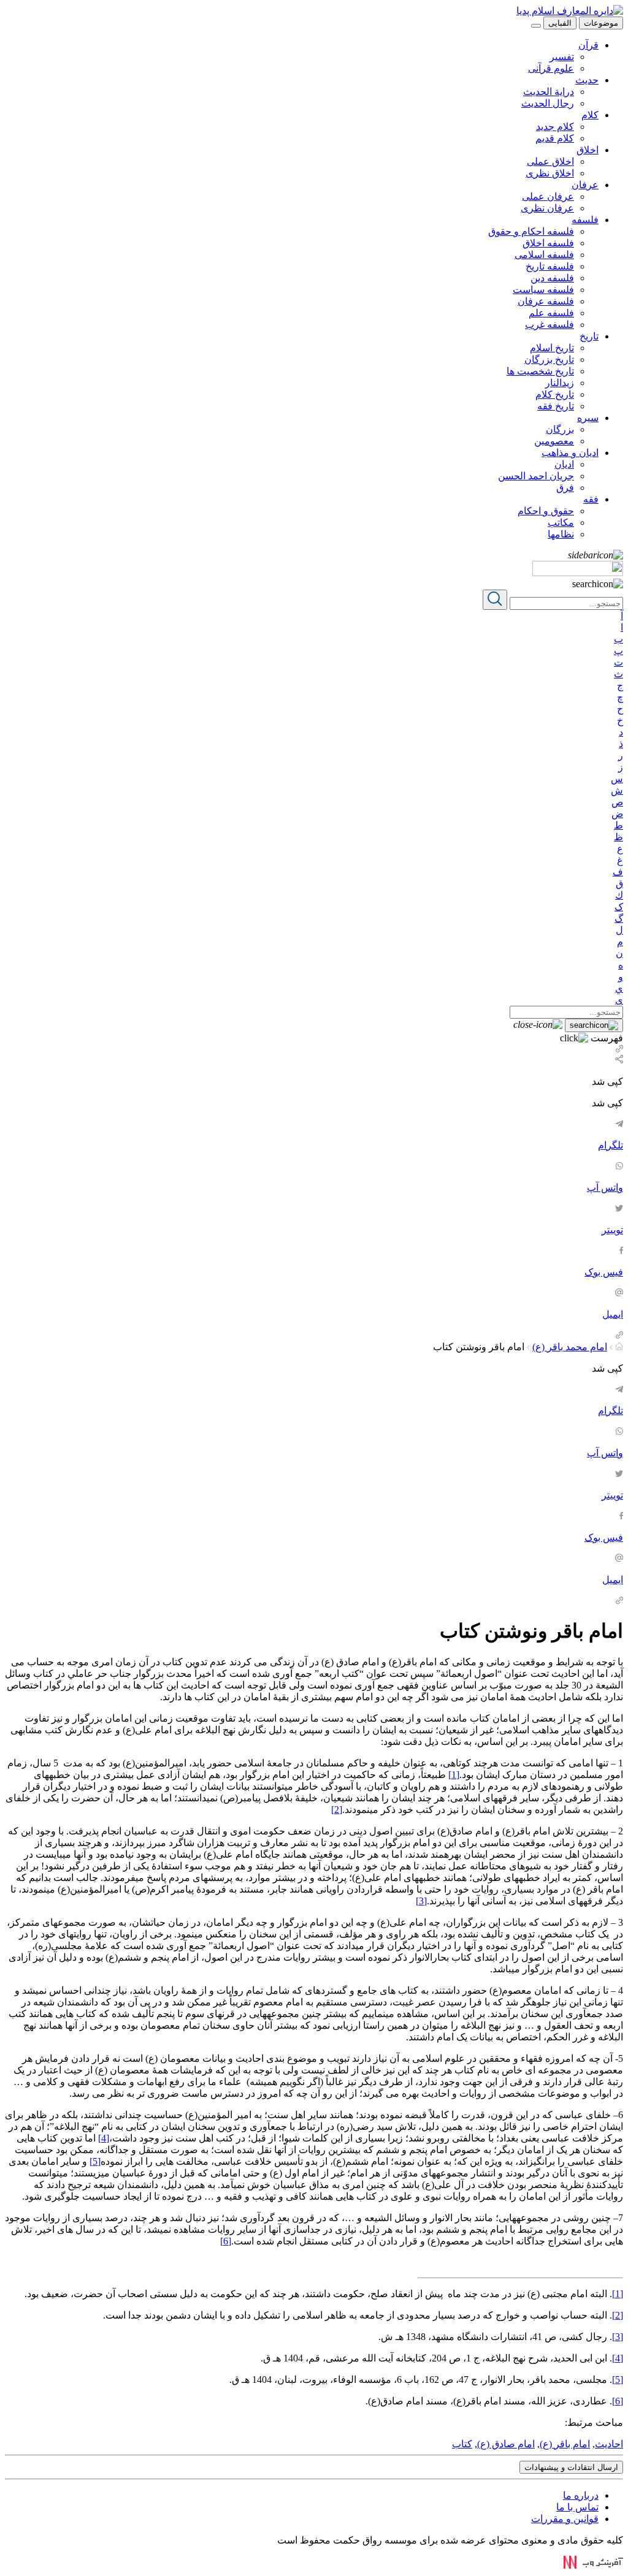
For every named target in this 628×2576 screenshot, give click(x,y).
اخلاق (588, 150)
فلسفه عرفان (546, 301)
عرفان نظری (547, 208)
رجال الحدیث (548, 103)
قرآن (588, 45)
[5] (95, 2161)
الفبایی (560, 23)
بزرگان (560, 429)
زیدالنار (560, 383)
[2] (337, 1810)
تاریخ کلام (555, 394)
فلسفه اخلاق (548, 243)
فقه (591, 499)
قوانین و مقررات (565, 2519)
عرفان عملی (548, 196)
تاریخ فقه (556, 406)
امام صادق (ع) (506, 2444)
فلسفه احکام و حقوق (531, 231)
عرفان (585, 185)
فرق (565, 488)
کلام (590, 115)
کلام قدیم (555, 138)
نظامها (561, 534)
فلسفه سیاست (543, 290)
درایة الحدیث (549, 92)
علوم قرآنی (551, 68)
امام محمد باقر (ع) (570, 1347)
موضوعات (601, 23)
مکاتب (561, 522)
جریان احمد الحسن (536, 476)
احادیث (609, 2444)
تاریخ (589, 336)
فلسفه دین (552, 278)
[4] (104, 2138)
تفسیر (562, 57)
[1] (454, 1775)
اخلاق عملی (550, 161)
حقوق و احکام (546, 511)
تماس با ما (577, 2507)
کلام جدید (555, 127)
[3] (421, 1901)
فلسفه (585, 220)
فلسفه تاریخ (550, 266)
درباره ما (581, 2495)
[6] (226, 2241)
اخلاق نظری (550, 173)
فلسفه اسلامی (544, 255)
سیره (588, 418)
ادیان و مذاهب (570, 453)
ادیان (564, 464)
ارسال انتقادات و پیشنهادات (571, 2467)
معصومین (554, 441)
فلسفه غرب (549, 325)
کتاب (462, 2444)
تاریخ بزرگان (549, 359)
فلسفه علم (551, 313)
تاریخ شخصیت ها (540, 371)
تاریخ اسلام (552, 348)
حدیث (587, 80)
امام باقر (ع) (565, 2444)
